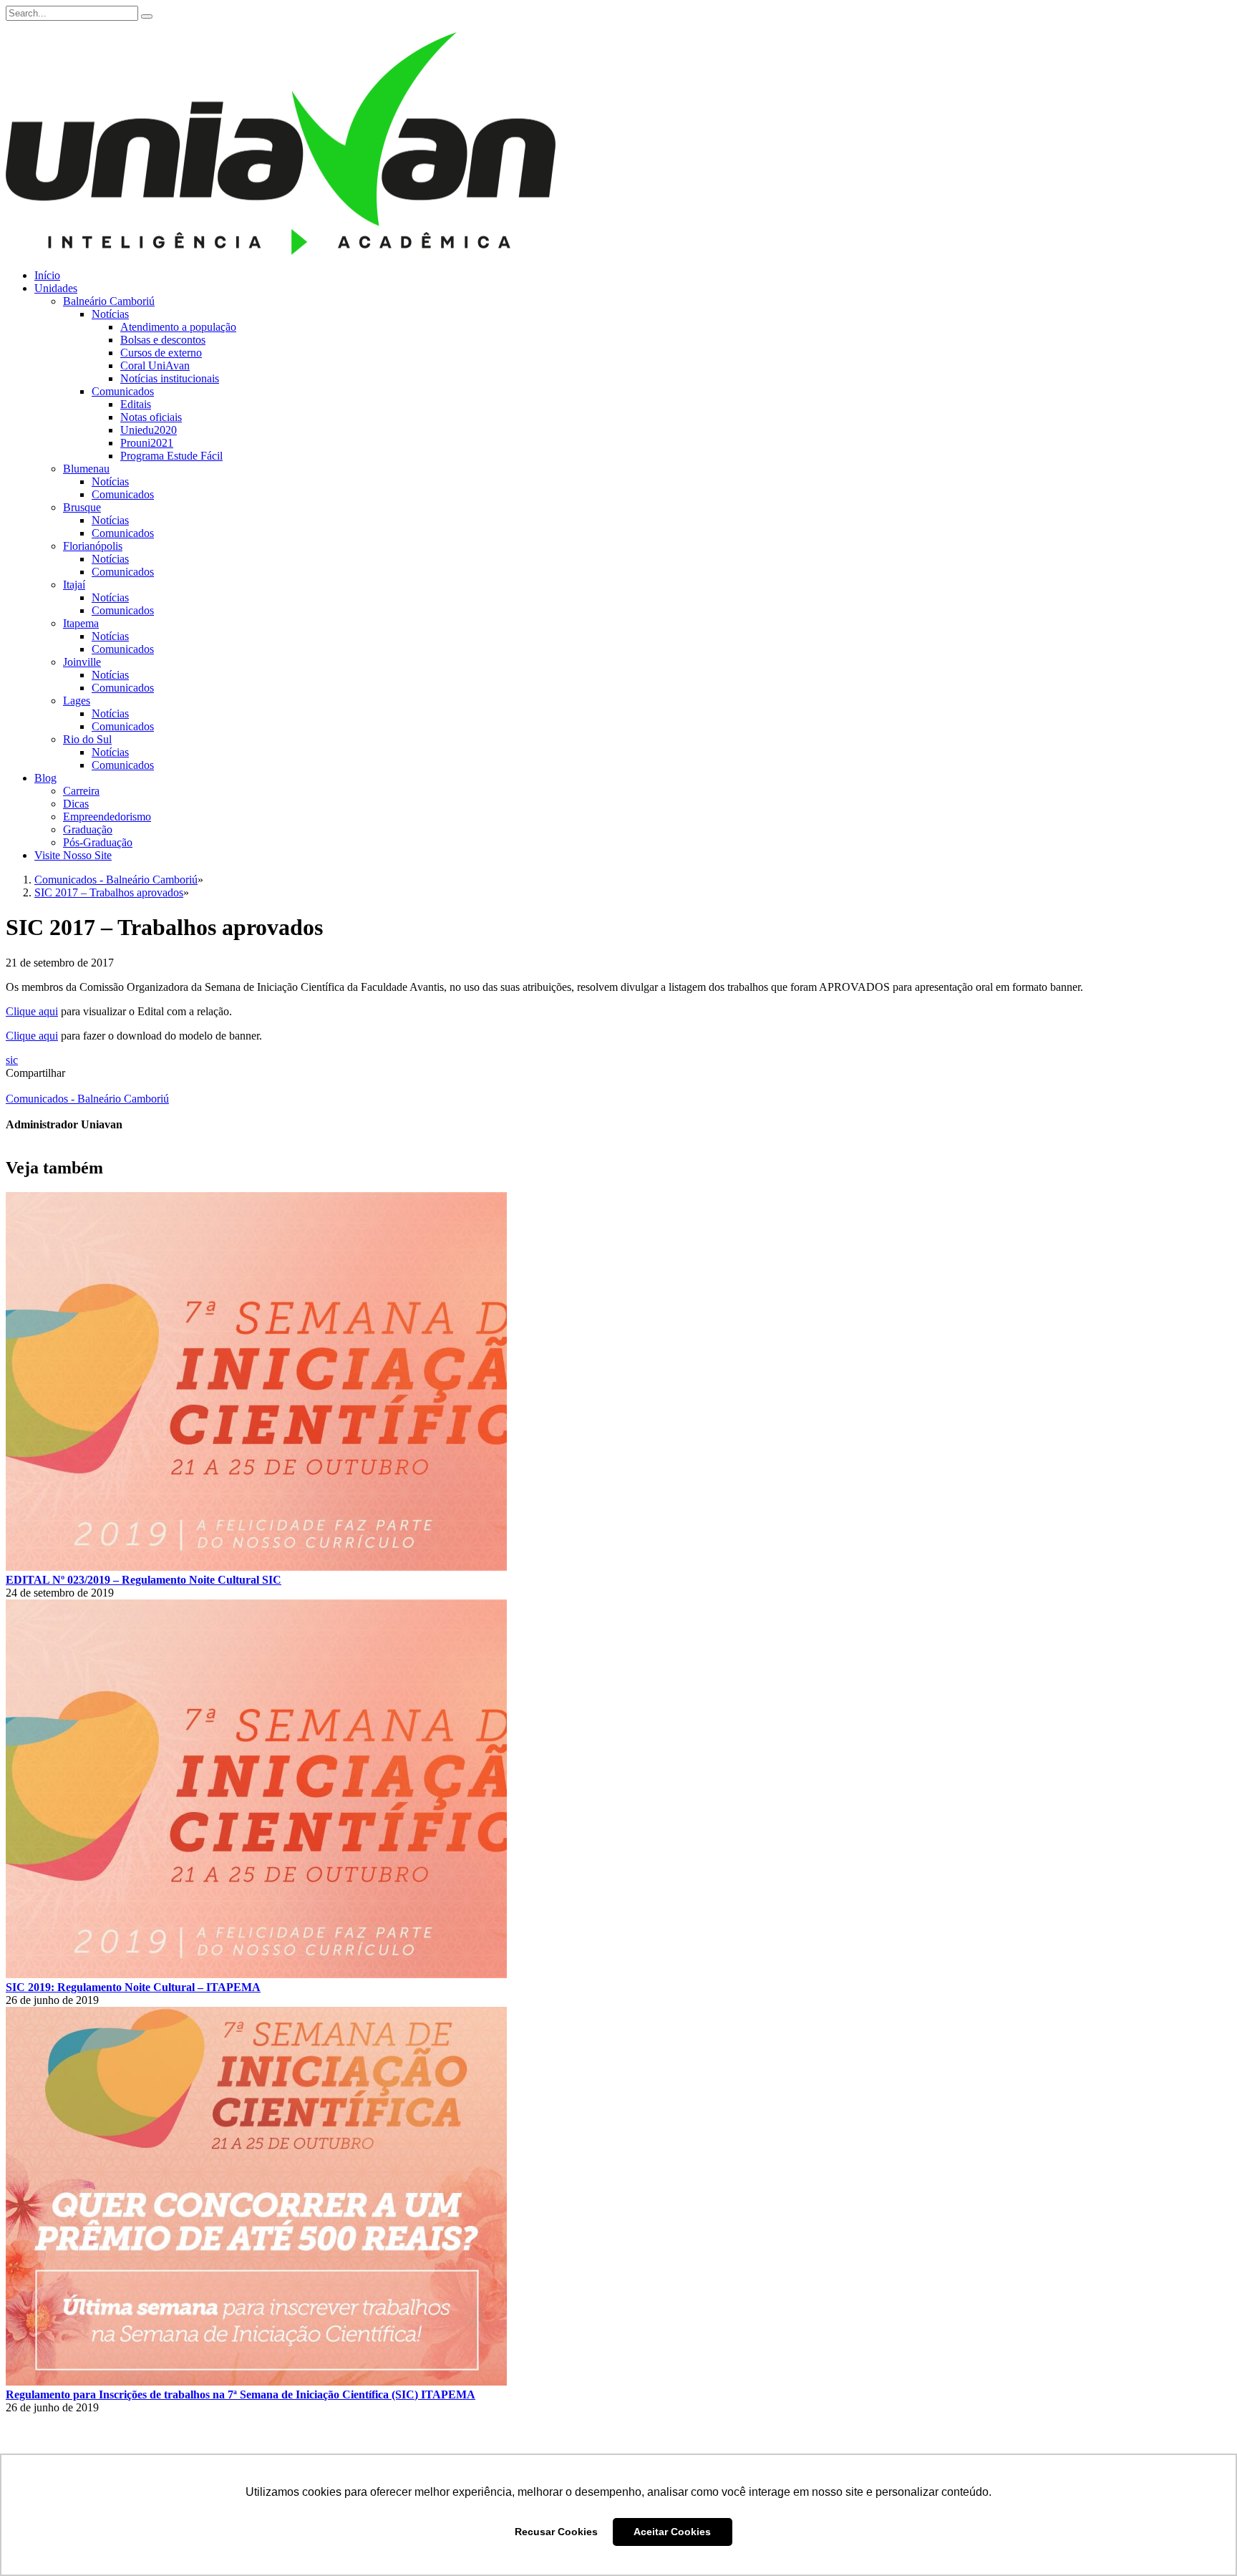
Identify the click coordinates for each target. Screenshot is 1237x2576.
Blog (45, 778)
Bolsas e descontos (163, 340)
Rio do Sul (87, 739)
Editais (136, 404)
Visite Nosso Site (73, 855)
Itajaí (74, 585)
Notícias (110, 314)
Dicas (76, 804)
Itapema (81, 623)
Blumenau (86, 469)
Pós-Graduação (98, 842)
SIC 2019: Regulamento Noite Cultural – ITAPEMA (133, 1987)
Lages (77, 701)
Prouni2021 (147, 443)
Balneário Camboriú (109, 301)
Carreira (81, 791)
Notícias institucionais (170, 378)
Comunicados (123, 391)
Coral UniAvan (155, 365)
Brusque (82, 507)
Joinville (82, 662)
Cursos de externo (161, 353)
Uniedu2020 (149, 430)
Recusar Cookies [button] (556, 2532)
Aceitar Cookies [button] (672, 2532)
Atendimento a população (178, 327)
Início (47, 275)
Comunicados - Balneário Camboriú (87, 1099)
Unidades (56, 288)
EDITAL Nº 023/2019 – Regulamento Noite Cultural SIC (144, 1580)
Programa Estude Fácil (171, 456)
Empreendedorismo (107, 817)
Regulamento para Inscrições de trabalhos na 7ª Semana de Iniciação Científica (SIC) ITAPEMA (241, 2395)
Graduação (88, 829)
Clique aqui (32, 1011)
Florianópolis (93, 546)
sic (12, 1060)
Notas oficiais (151, 417)
